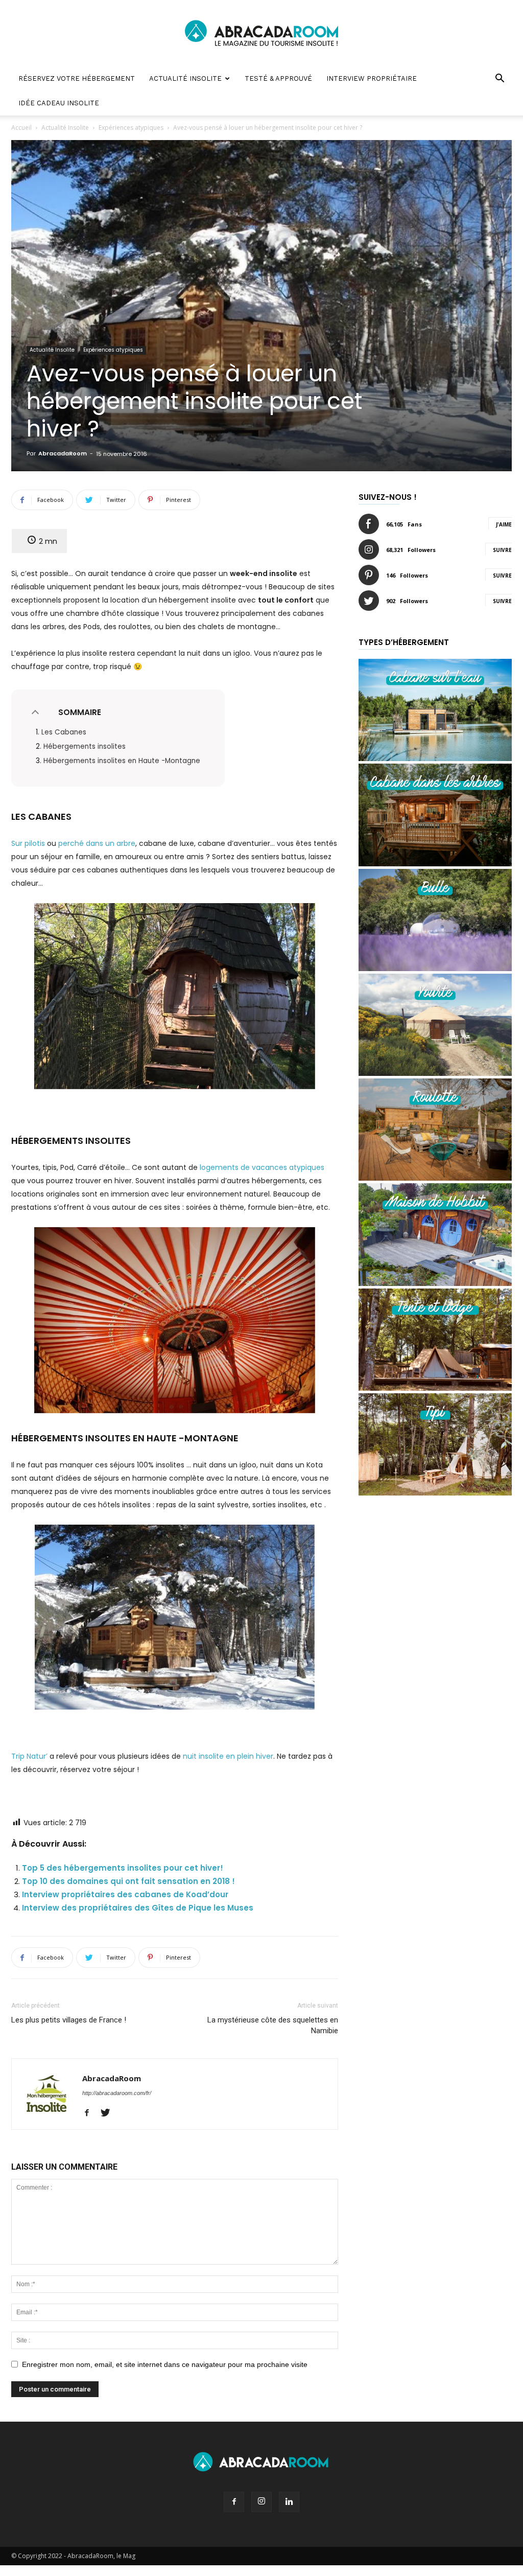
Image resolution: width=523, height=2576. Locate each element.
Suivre (502, 550)
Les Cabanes (64, 732)
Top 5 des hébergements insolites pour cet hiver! (123, 1868)
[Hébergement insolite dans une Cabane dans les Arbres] (435, 864)
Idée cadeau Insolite (59, 103)
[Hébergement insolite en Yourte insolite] (435, 1073)
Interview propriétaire (372, 78)
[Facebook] (91, 2113)
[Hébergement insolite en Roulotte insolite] (435, 1178)
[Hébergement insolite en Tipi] (435, 1493)
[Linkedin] (289, 2502)
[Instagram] (261, 2502)
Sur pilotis (28, 843)
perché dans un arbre (97, 843)
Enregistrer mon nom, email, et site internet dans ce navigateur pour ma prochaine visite (165, 2364)
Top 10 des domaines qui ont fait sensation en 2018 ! (128, 1881)
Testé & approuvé (278, 78)
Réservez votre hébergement (77, 78)
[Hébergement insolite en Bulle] (435, 968)
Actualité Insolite (185, 78)
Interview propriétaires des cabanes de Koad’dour (125, 1894)
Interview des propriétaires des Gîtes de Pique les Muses (138, 1908)
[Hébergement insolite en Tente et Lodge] (435, 1388)
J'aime (504, 524)
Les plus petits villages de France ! (69, 2020)
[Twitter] (109, 2113)
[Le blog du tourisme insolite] (261, 34)
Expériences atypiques (131, 128)
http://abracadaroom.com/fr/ (117, 2093)
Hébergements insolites (85, 746)
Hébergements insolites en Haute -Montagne (122, 761)
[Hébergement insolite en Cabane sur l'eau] (435, 758)
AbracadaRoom (63, 453)
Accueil (21, 128)
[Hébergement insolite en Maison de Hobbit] (435, 1283)
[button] (500, 79)
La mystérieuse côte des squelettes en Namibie (273, 2025)
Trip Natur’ (29, 1756)
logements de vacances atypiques (262, 1167)
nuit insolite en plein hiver (228, 1756)
